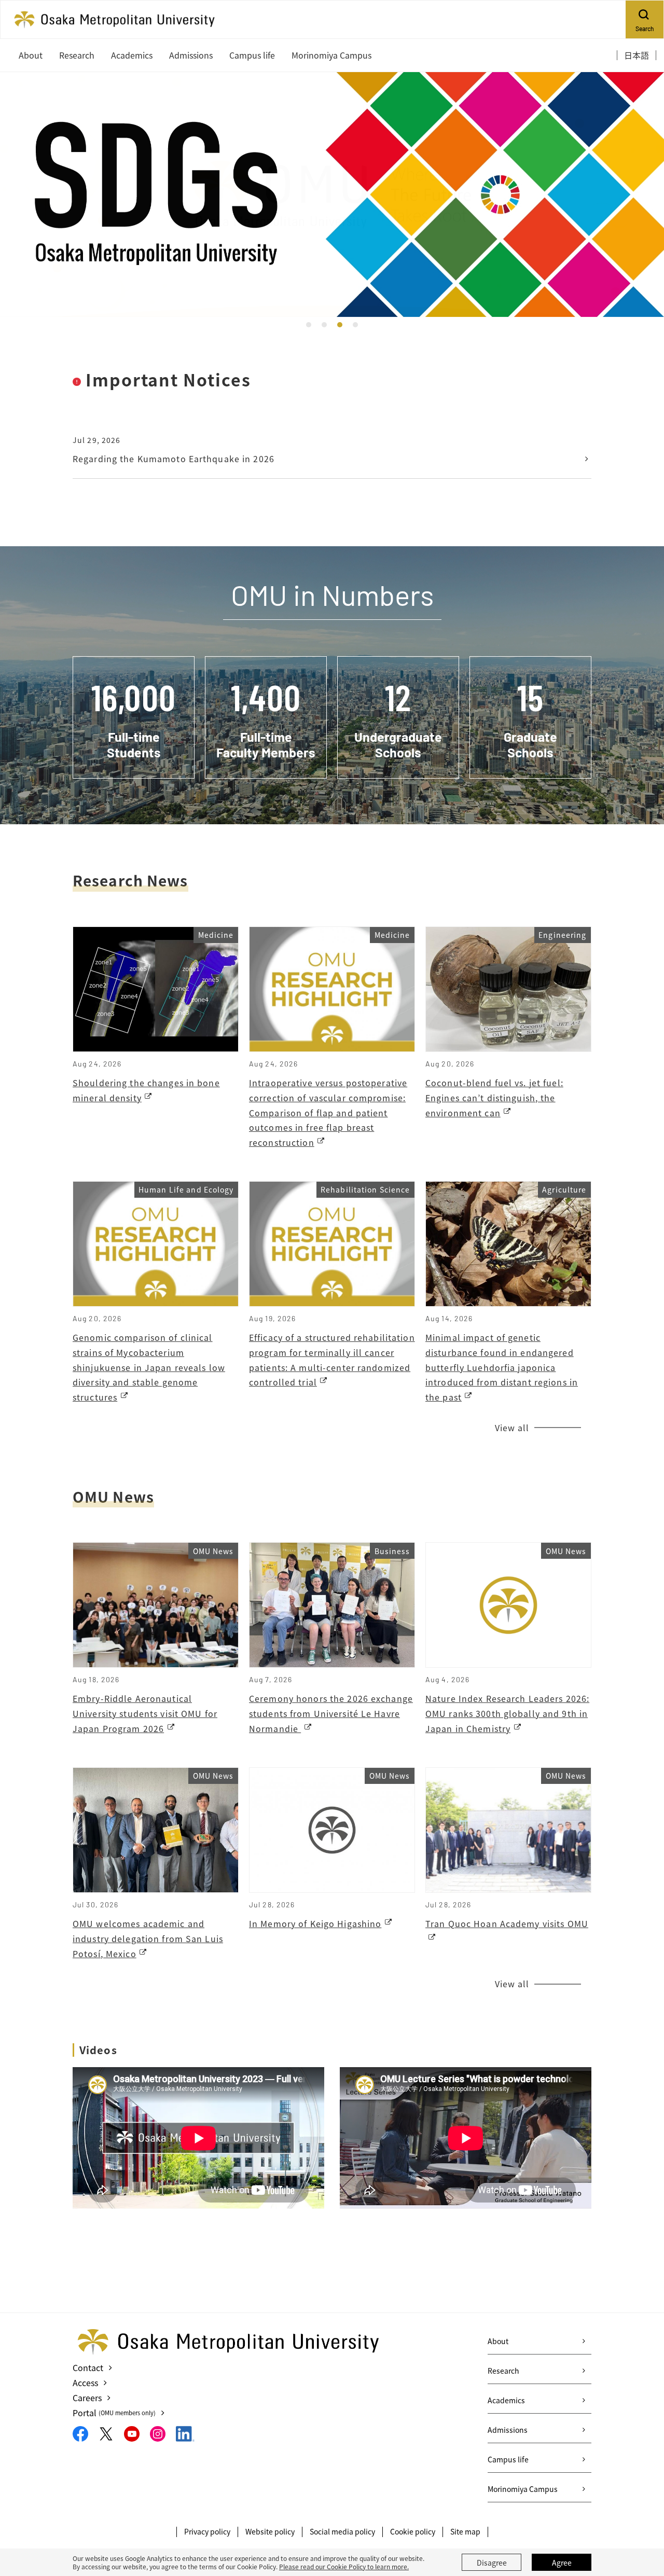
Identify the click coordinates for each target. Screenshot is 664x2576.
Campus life (508, 2459)
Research (503, 2371)
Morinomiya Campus (523, 2489)
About (498, 2341)
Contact (88, 2367)
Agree (562, 2563)
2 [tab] (324, 325)
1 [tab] (309, 325)
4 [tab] (355, 325)
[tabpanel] (332, 195)
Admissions (508, 2430)
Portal (114, 2413)
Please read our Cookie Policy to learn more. (344, 2566)
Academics (506, 2400)
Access (85, 2383)
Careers (87, 2398)
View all (512, 1428)
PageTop (641, 2521)
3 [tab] (340, 325)
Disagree (492, 2563)
